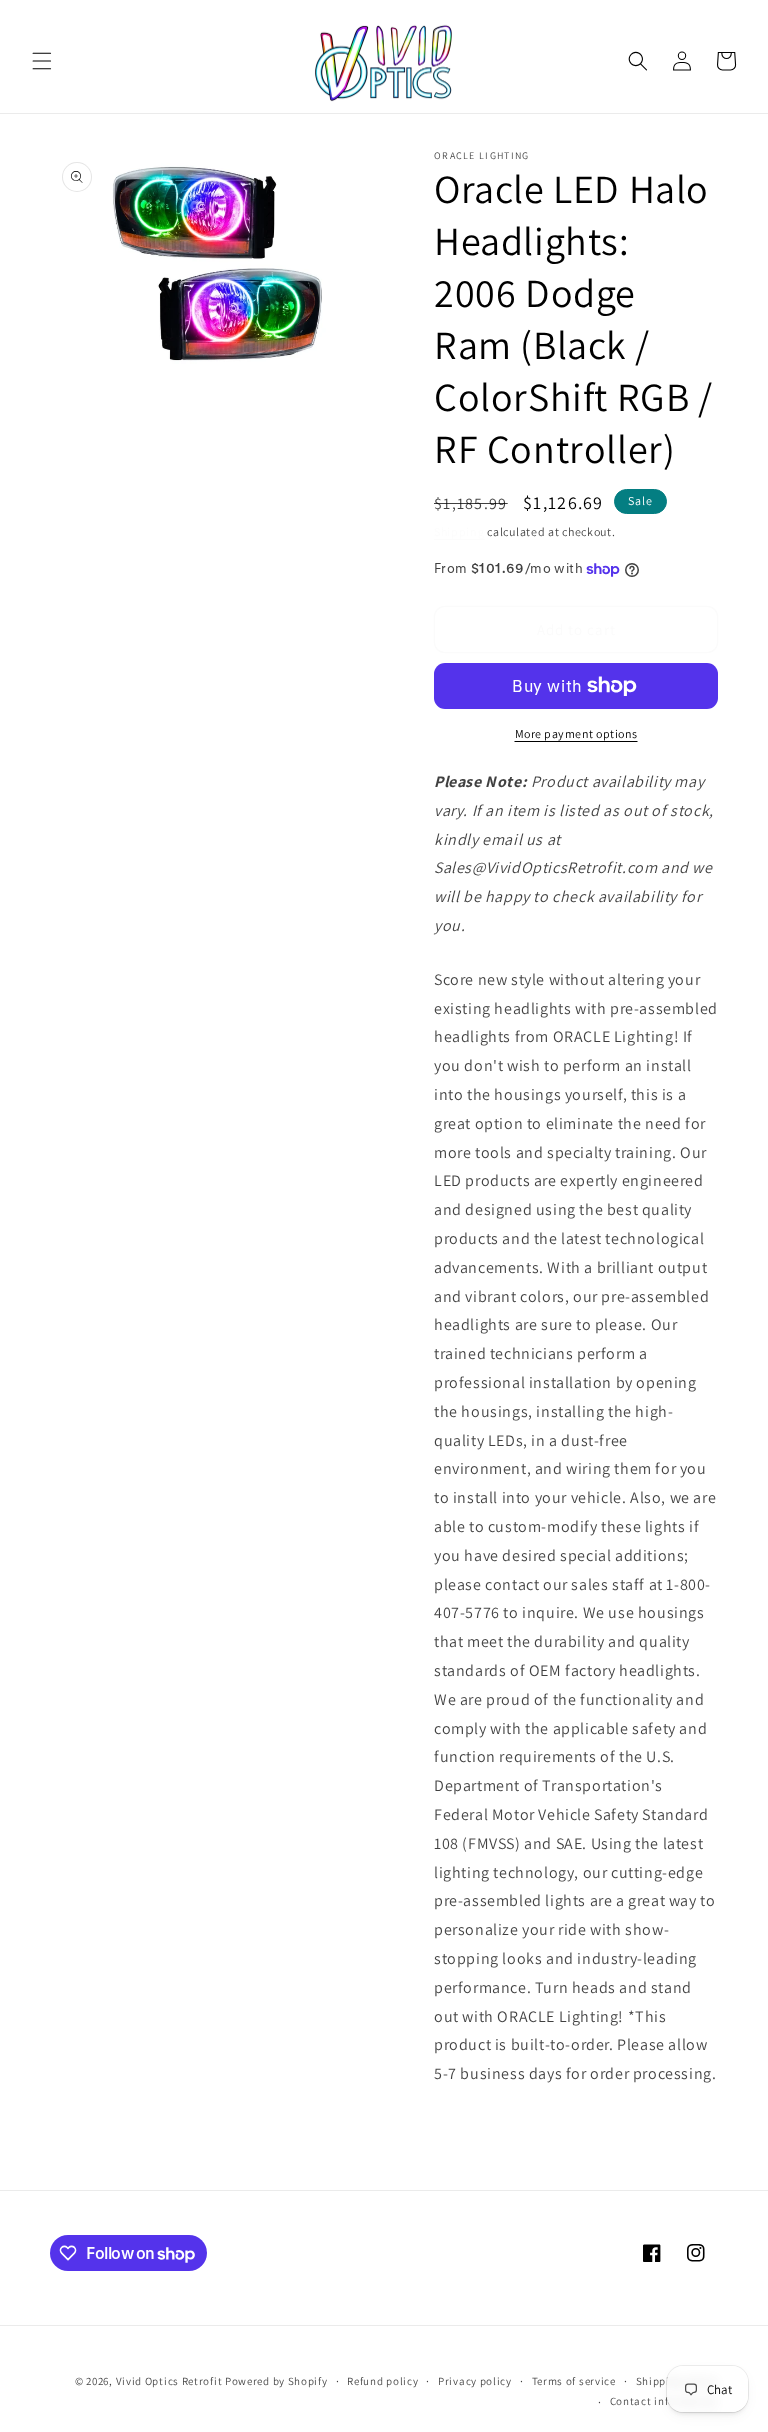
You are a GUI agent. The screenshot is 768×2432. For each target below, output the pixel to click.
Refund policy (382, 2381)
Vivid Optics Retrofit (169, 2381)
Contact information (664, 2401)
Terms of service (574, 2381)
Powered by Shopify (276, 2381)
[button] (42, 61)
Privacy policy (475, 2381)
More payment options (576, 733)
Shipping (459, 531)
